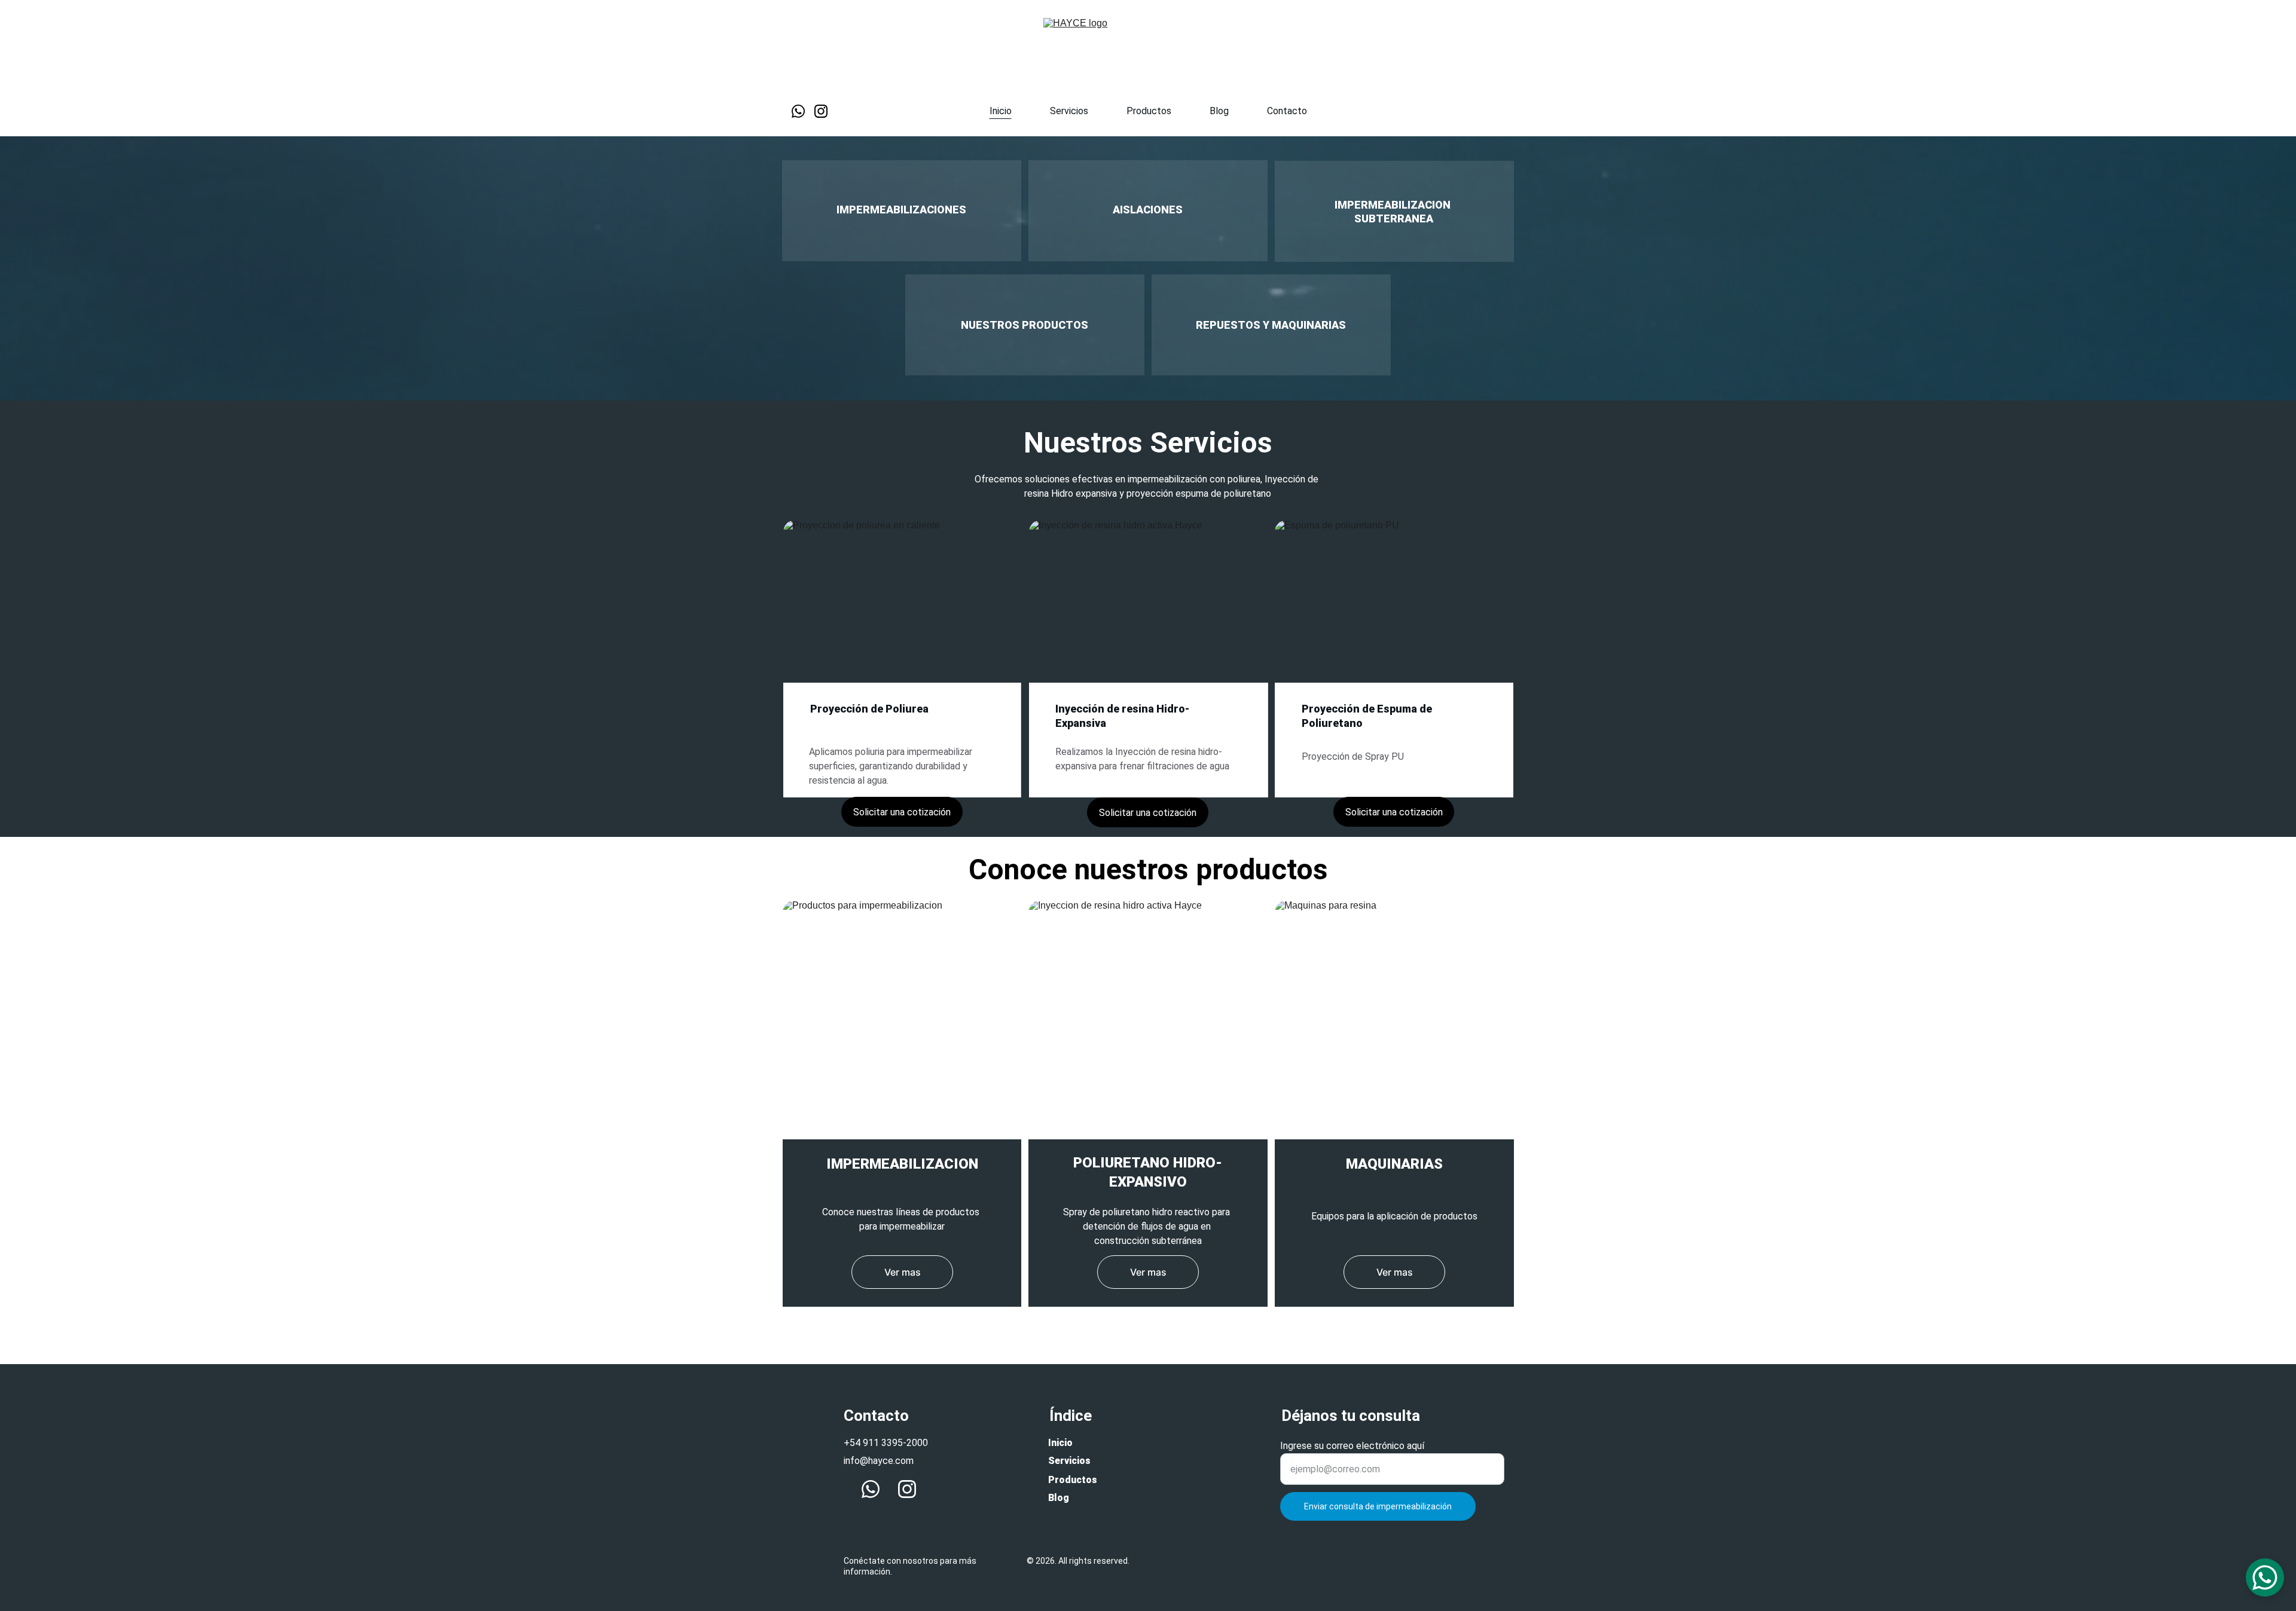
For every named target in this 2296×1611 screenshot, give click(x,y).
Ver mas (903, 1272)
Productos (1149, 111)
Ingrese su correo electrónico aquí (1352, 1446)
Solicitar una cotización (902, 812)
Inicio (1001, 111)
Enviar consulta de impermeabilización (1378, 1506)
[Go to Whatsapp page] (803, 111)
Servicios (1069, 111)
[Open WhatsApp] (2265, 1578)
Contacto (1287, 111)
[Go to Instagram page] (821, 111)
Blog (1219, 111)
